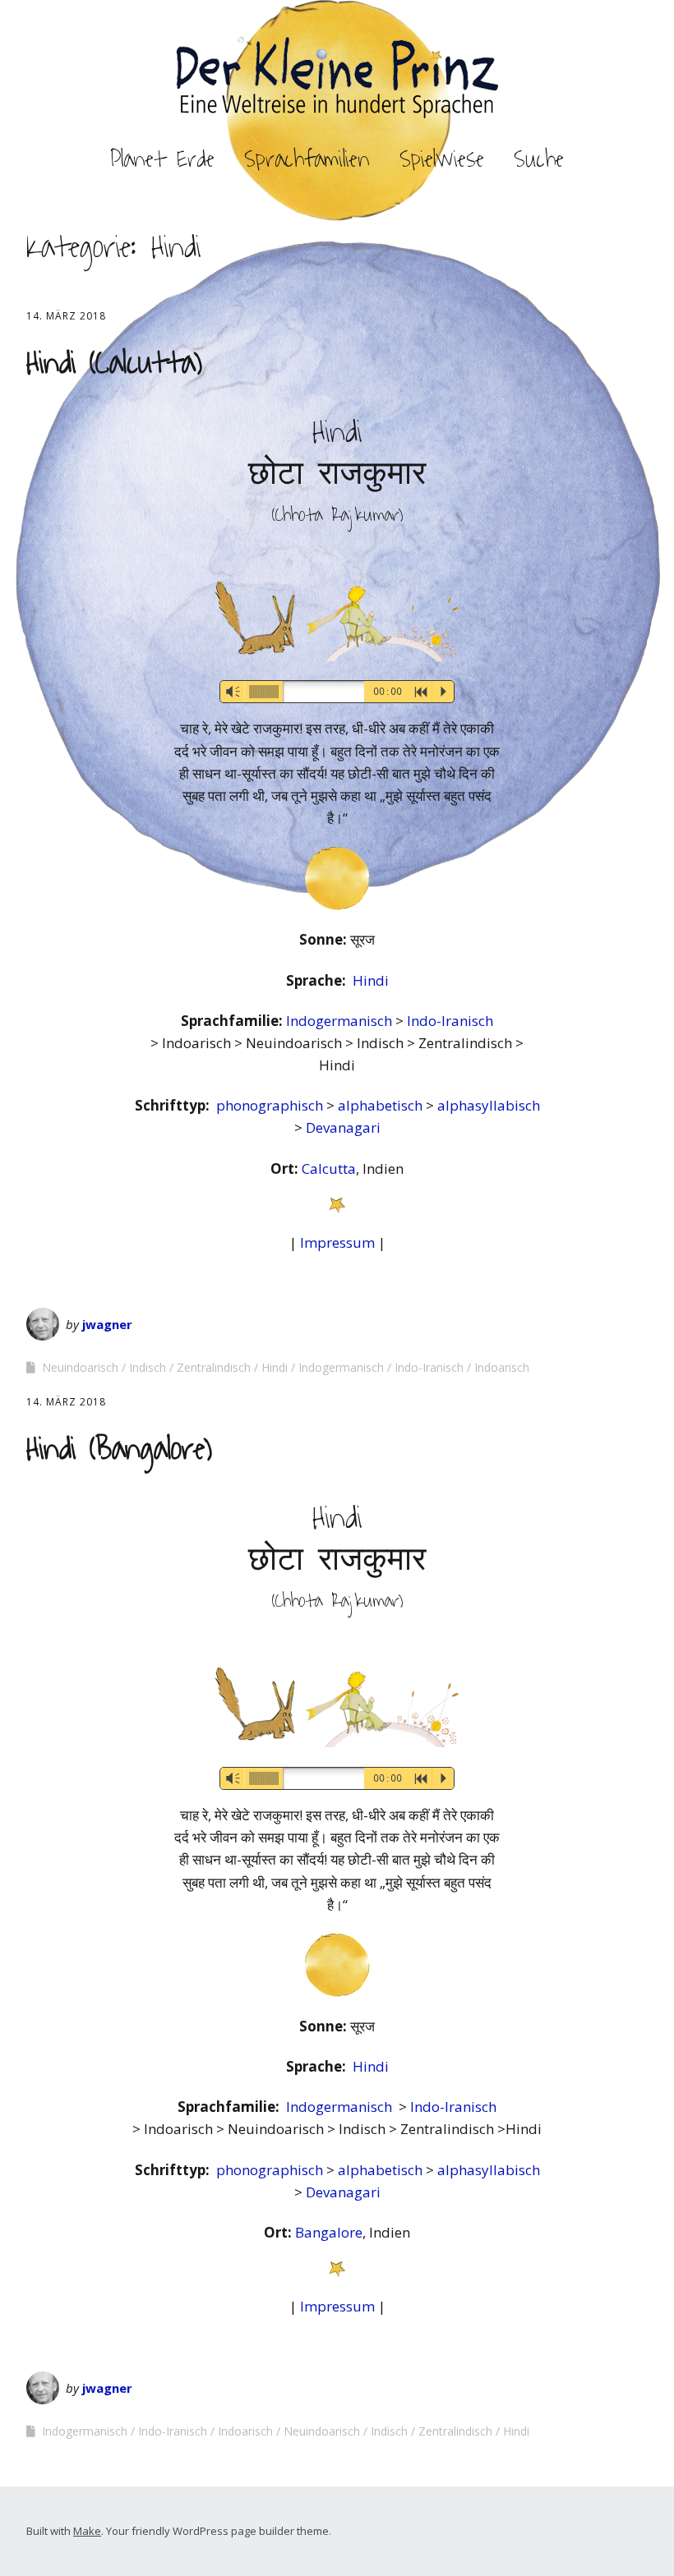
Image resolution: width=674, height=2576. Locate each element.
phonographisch (271, 1105)
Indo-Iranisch (450, 1021)
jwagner (107, 1324)
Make (87, 2531)
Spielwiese (442, 159)
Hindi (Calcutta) (114, 363)
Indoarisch (502, 1367)
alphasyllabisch (489, 1105)
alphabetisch (382, 1105)
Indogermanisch (341, 1021)
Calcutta (329, 1168)
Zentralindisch (214, 1367)
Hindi (371, 980)
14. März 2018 (66, 316)
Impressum (337, 1242)
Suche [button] (539, 159)
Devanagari (343, 1127)
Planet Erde (162, 159)
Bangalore (329, 2232)
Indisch (148, 1367)
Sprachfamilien (307, 159)
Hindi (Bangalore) (119, 1449)
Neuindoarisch (80, 1367)
